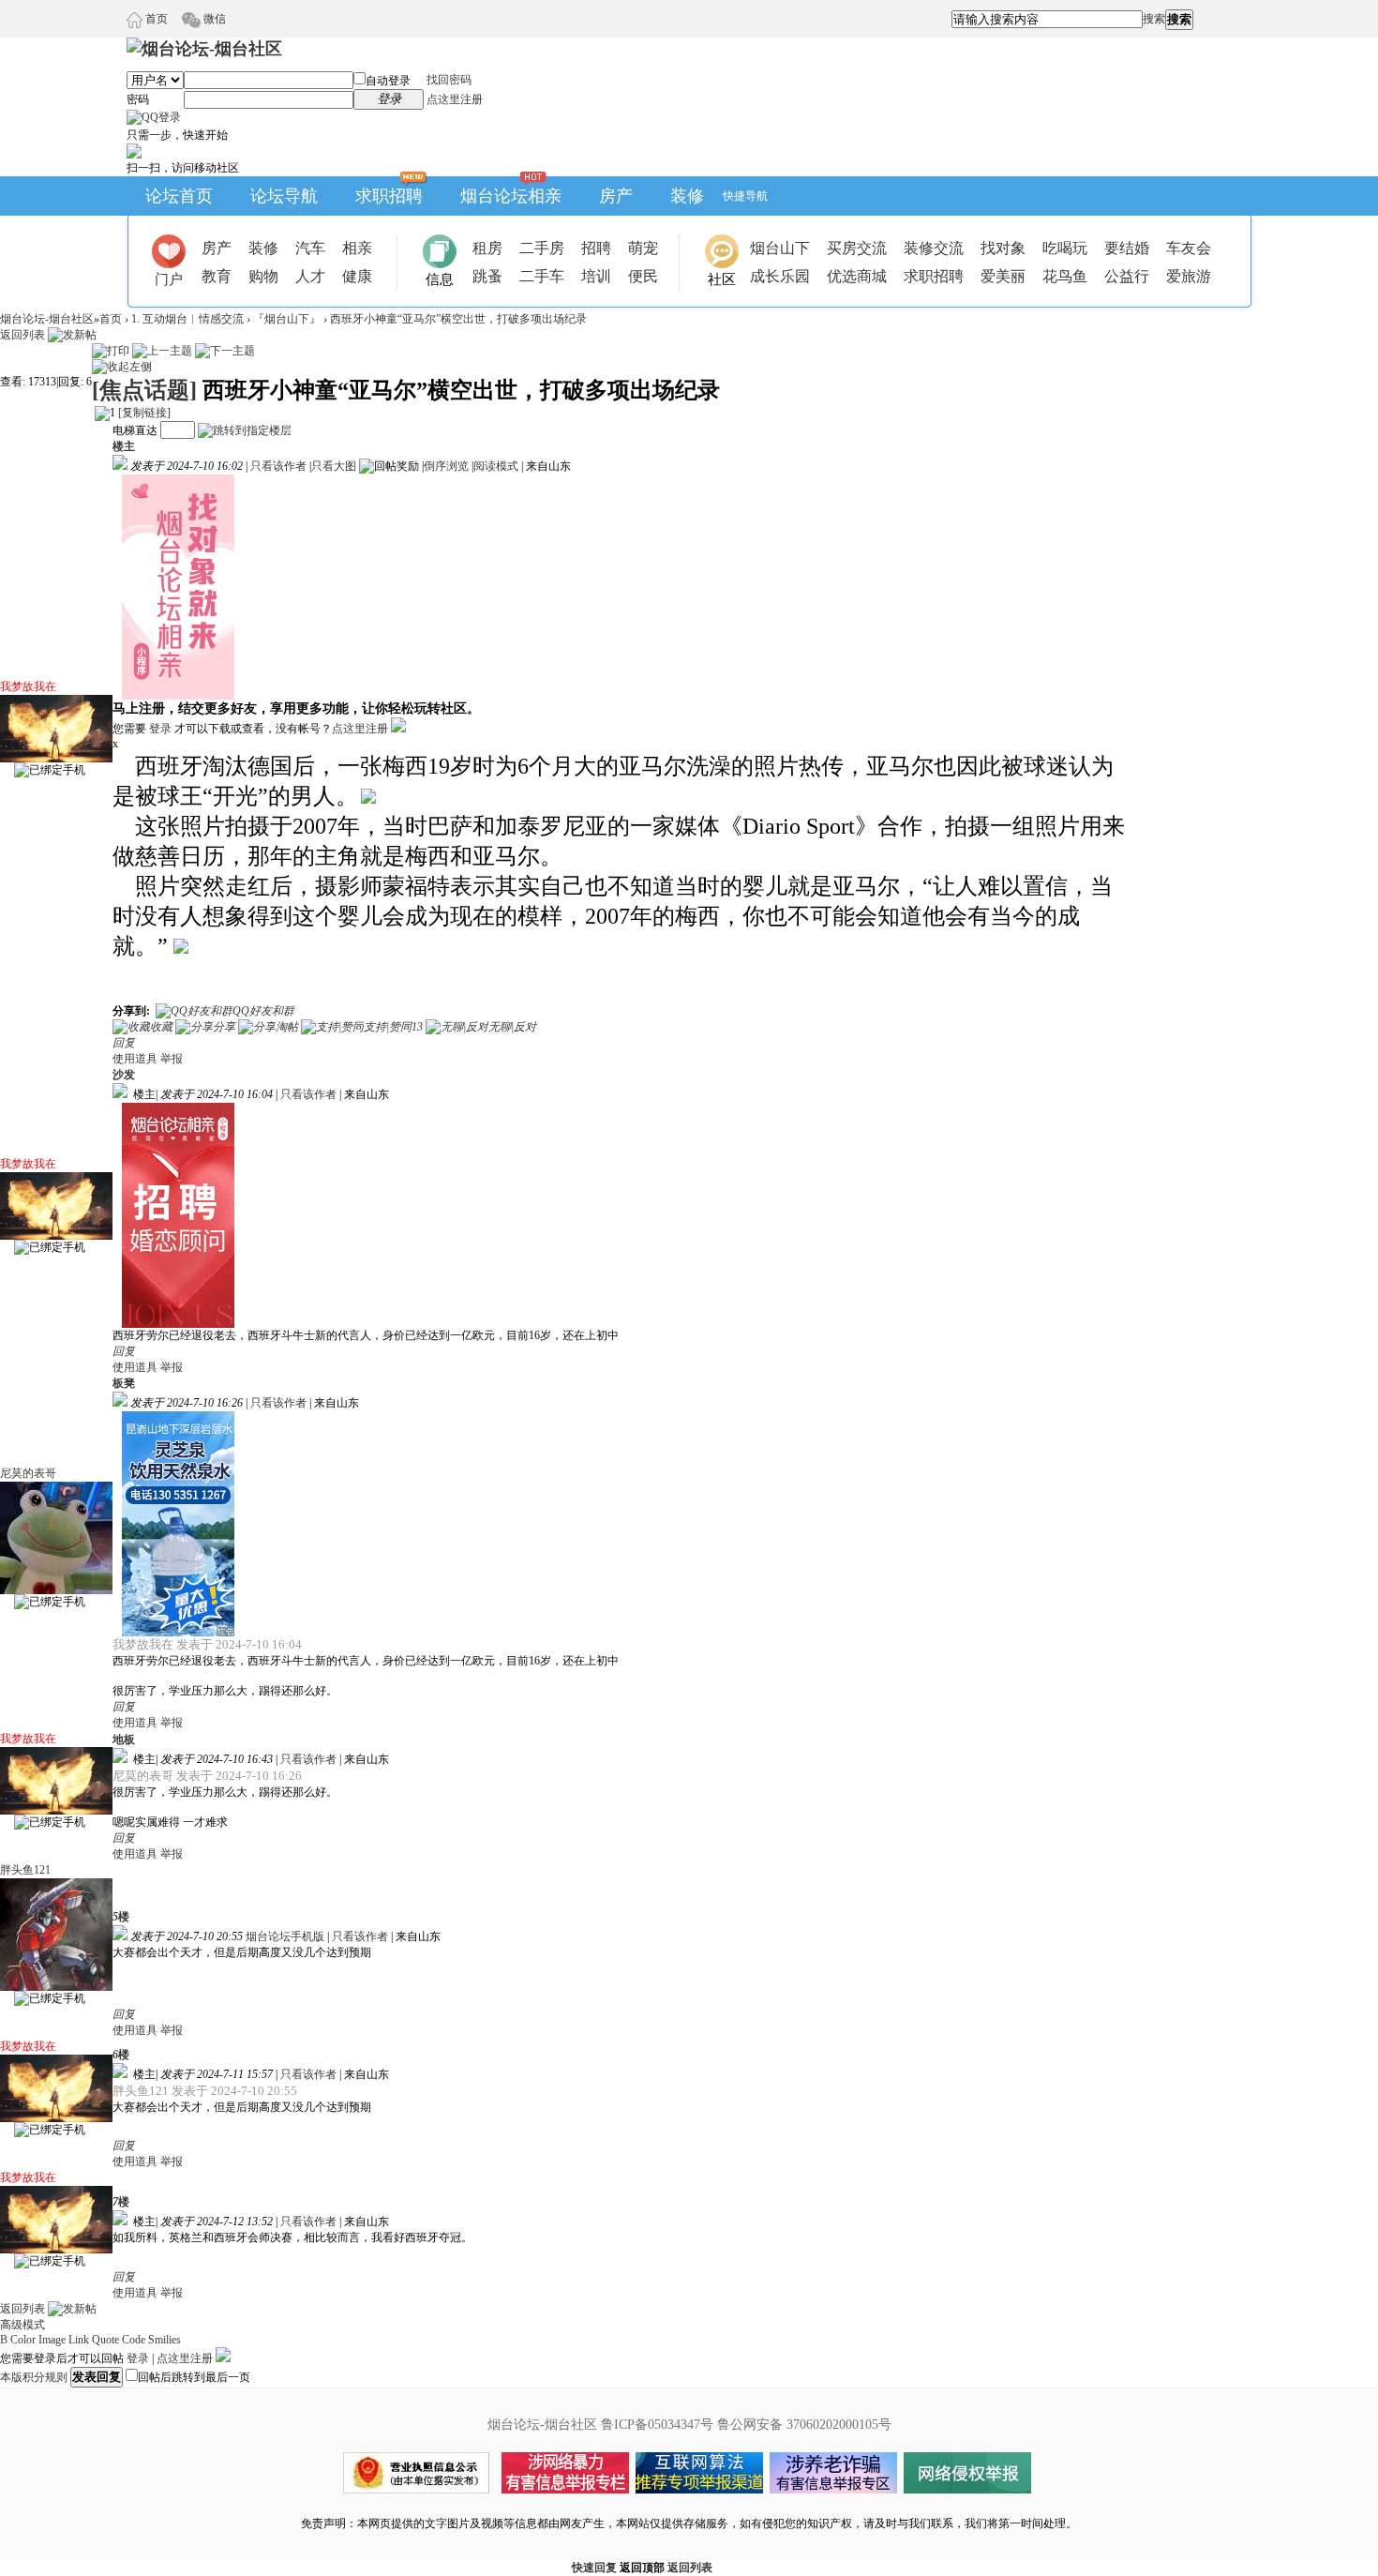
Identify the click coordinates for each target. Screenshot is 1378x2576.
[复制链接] (144, 413)
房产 (616, 196)
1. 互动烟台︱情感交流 (187, 319)
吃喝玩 (1065, 248)
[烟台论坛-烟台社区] (204, 49)
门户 (169, 279)
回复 (124, 1043)
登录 (160, 729)
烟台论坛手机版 (285, 1936)
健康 (357, 276)
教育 (217, 276)
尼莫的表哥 (28, 1473)
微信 (213, 19)
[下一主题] (225, 351)
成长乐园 (780, 276)
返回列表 (22, 335)
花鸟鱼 (1065, 276)
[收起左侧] (122, 367)
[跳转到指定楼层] (245, 430)
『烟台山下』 (287, 319)
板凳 (124, 1383)
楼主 (124, 446)
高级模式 (22, 2325)
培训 (596, 276)
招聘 (596, 248)
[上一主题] (162, 351)
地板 (124, 1740)
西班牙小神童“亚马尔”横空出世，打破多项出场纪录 (458, 319)
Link (79, 2340)
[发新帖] (72, 335)
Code (134, 2340)
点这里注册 (455, 99)
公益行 (1127, 276)
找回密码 (449, 80)
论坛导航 (284, 196)
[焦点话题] (144, 390)
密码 (138, 99)
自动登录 (388, 81)
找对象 (1003, 248)
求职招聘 (389, 196)
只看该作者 (278, 466)
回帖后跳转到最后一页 (194, 2377)
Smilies (165, 2340)
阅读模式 (496, 466)
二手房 (542, 248)
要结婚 (1127, 248)
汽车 (310, 248)
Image (52, 2340)
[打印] (111, 351)
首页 (155, 19)
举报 (172, 1059)
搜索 (1154, 19)
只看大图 (334, 466)
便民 (643, 276)
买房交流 (857, 248)
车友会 (1189, 248)
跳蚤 (487, 276)
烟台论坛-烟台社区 (47, 319)
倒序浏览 (446, 466)
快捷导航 (745, 196)
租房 (487, 248)
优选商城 (857, 276)
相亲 (357, 248)
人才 (310, 276)
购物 (263, 276)
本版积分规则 (34, 2377)
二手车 (542, 276)
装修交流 (934, 248)
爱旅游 (1189, 276)
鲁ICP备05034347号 (657, 2425)
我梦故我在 (28, 686)
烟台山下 (780, 248)
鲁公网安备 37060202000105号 (804, 2425)
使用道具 (135, 1059)
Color (23, 2340)
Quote (105, 2340)
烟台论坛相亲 (511, 196)
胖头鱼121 (25, 1870)
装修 (687, 196)
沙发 (124, 1075)
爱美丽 (1003, 276)
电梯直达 (135, 430)
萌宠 (643, 248)
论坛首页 (179, 196)
